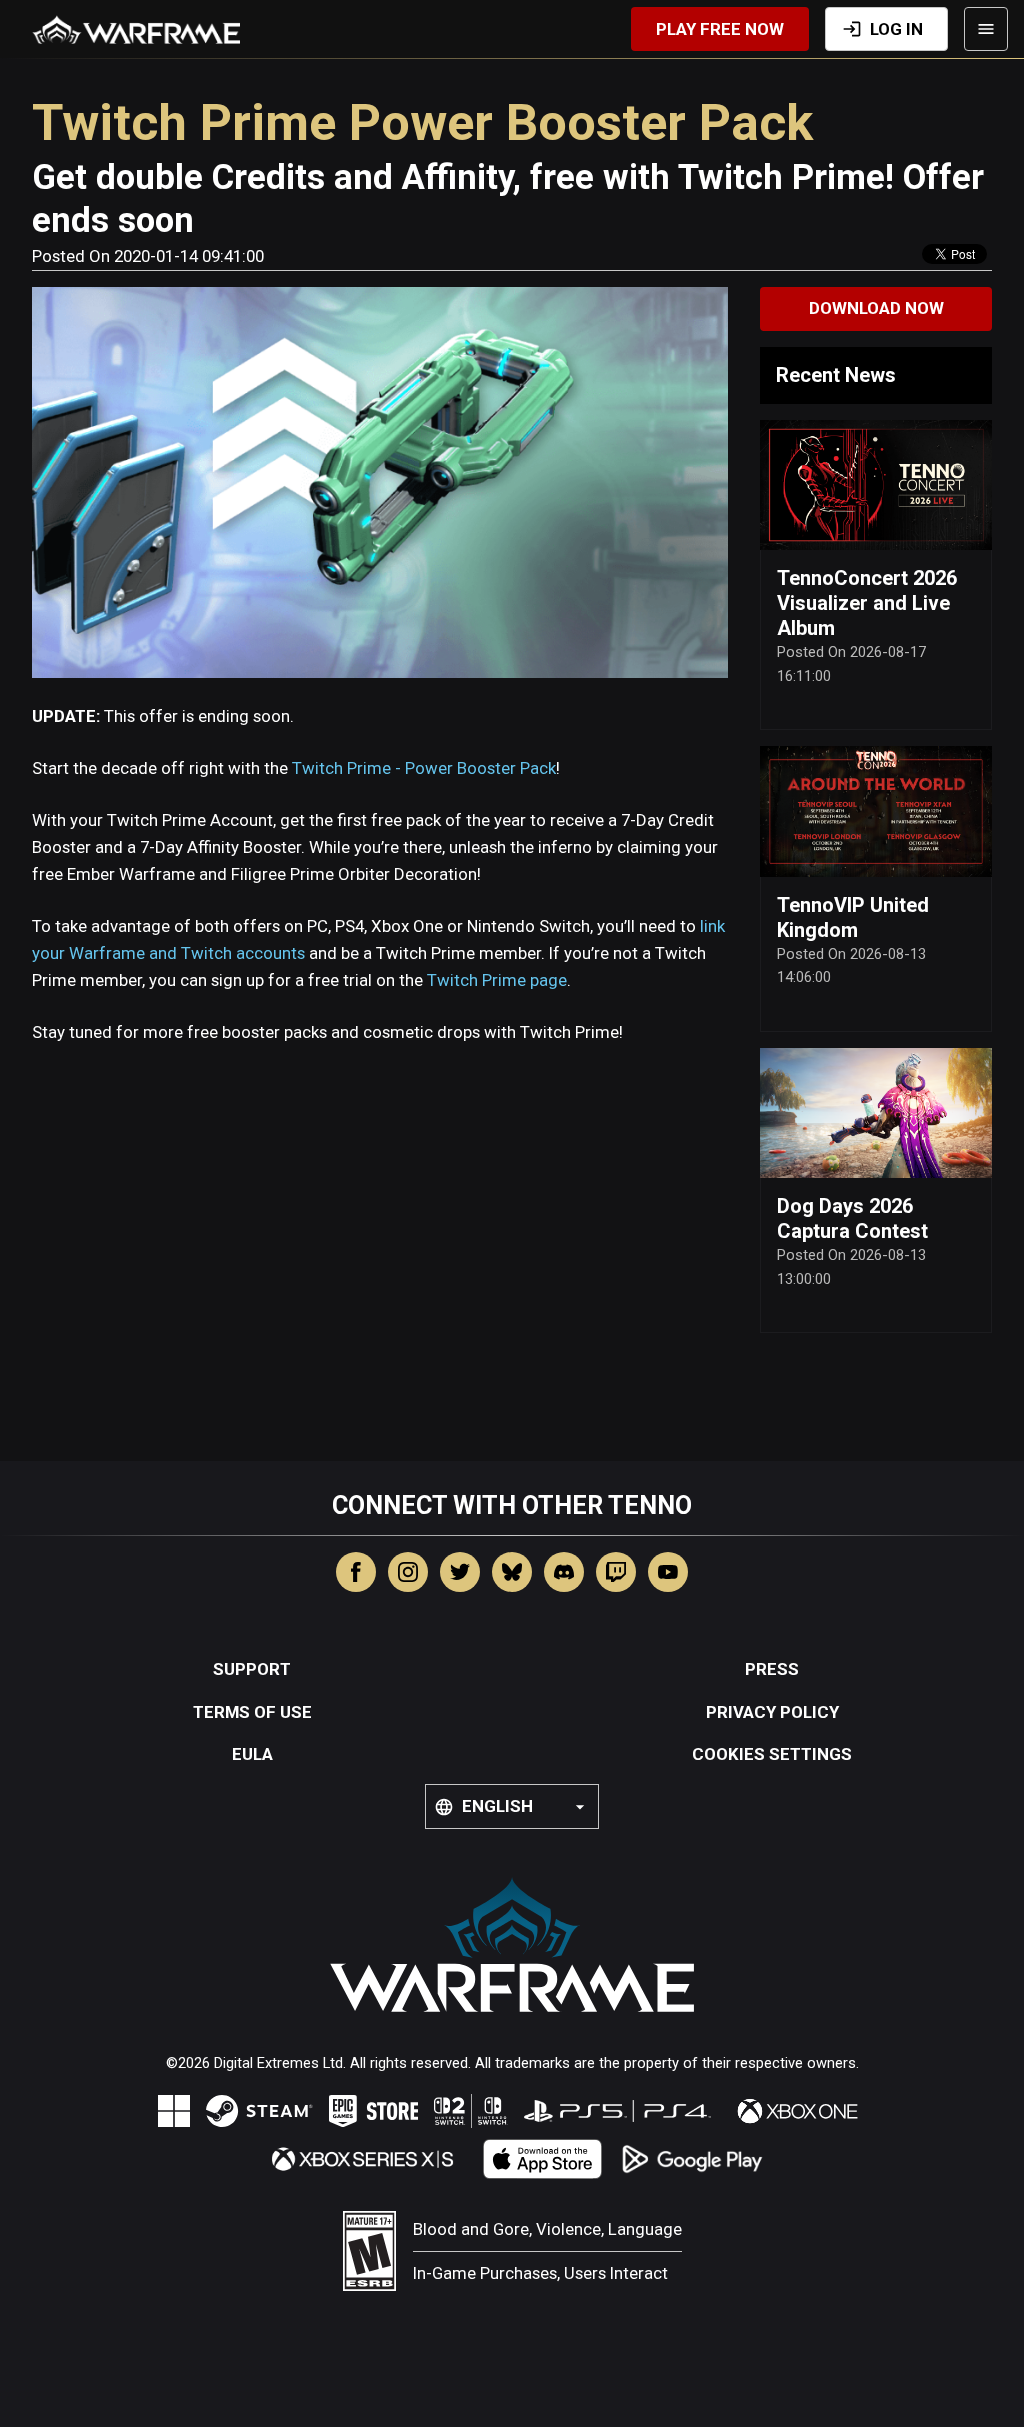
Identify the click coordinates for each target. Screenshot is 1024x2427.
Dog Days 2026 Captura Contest (852, 1218)
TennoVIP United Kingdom (853, 917)
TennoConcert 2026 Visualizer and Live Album (867, 603)
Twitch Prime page (497, 980)
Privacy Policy (772, 1712)
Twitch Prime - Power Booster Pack (424, 768)
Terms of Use (252, 1712)
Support (252, 1669)
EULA (252, 1754)
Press (772, 1669)
